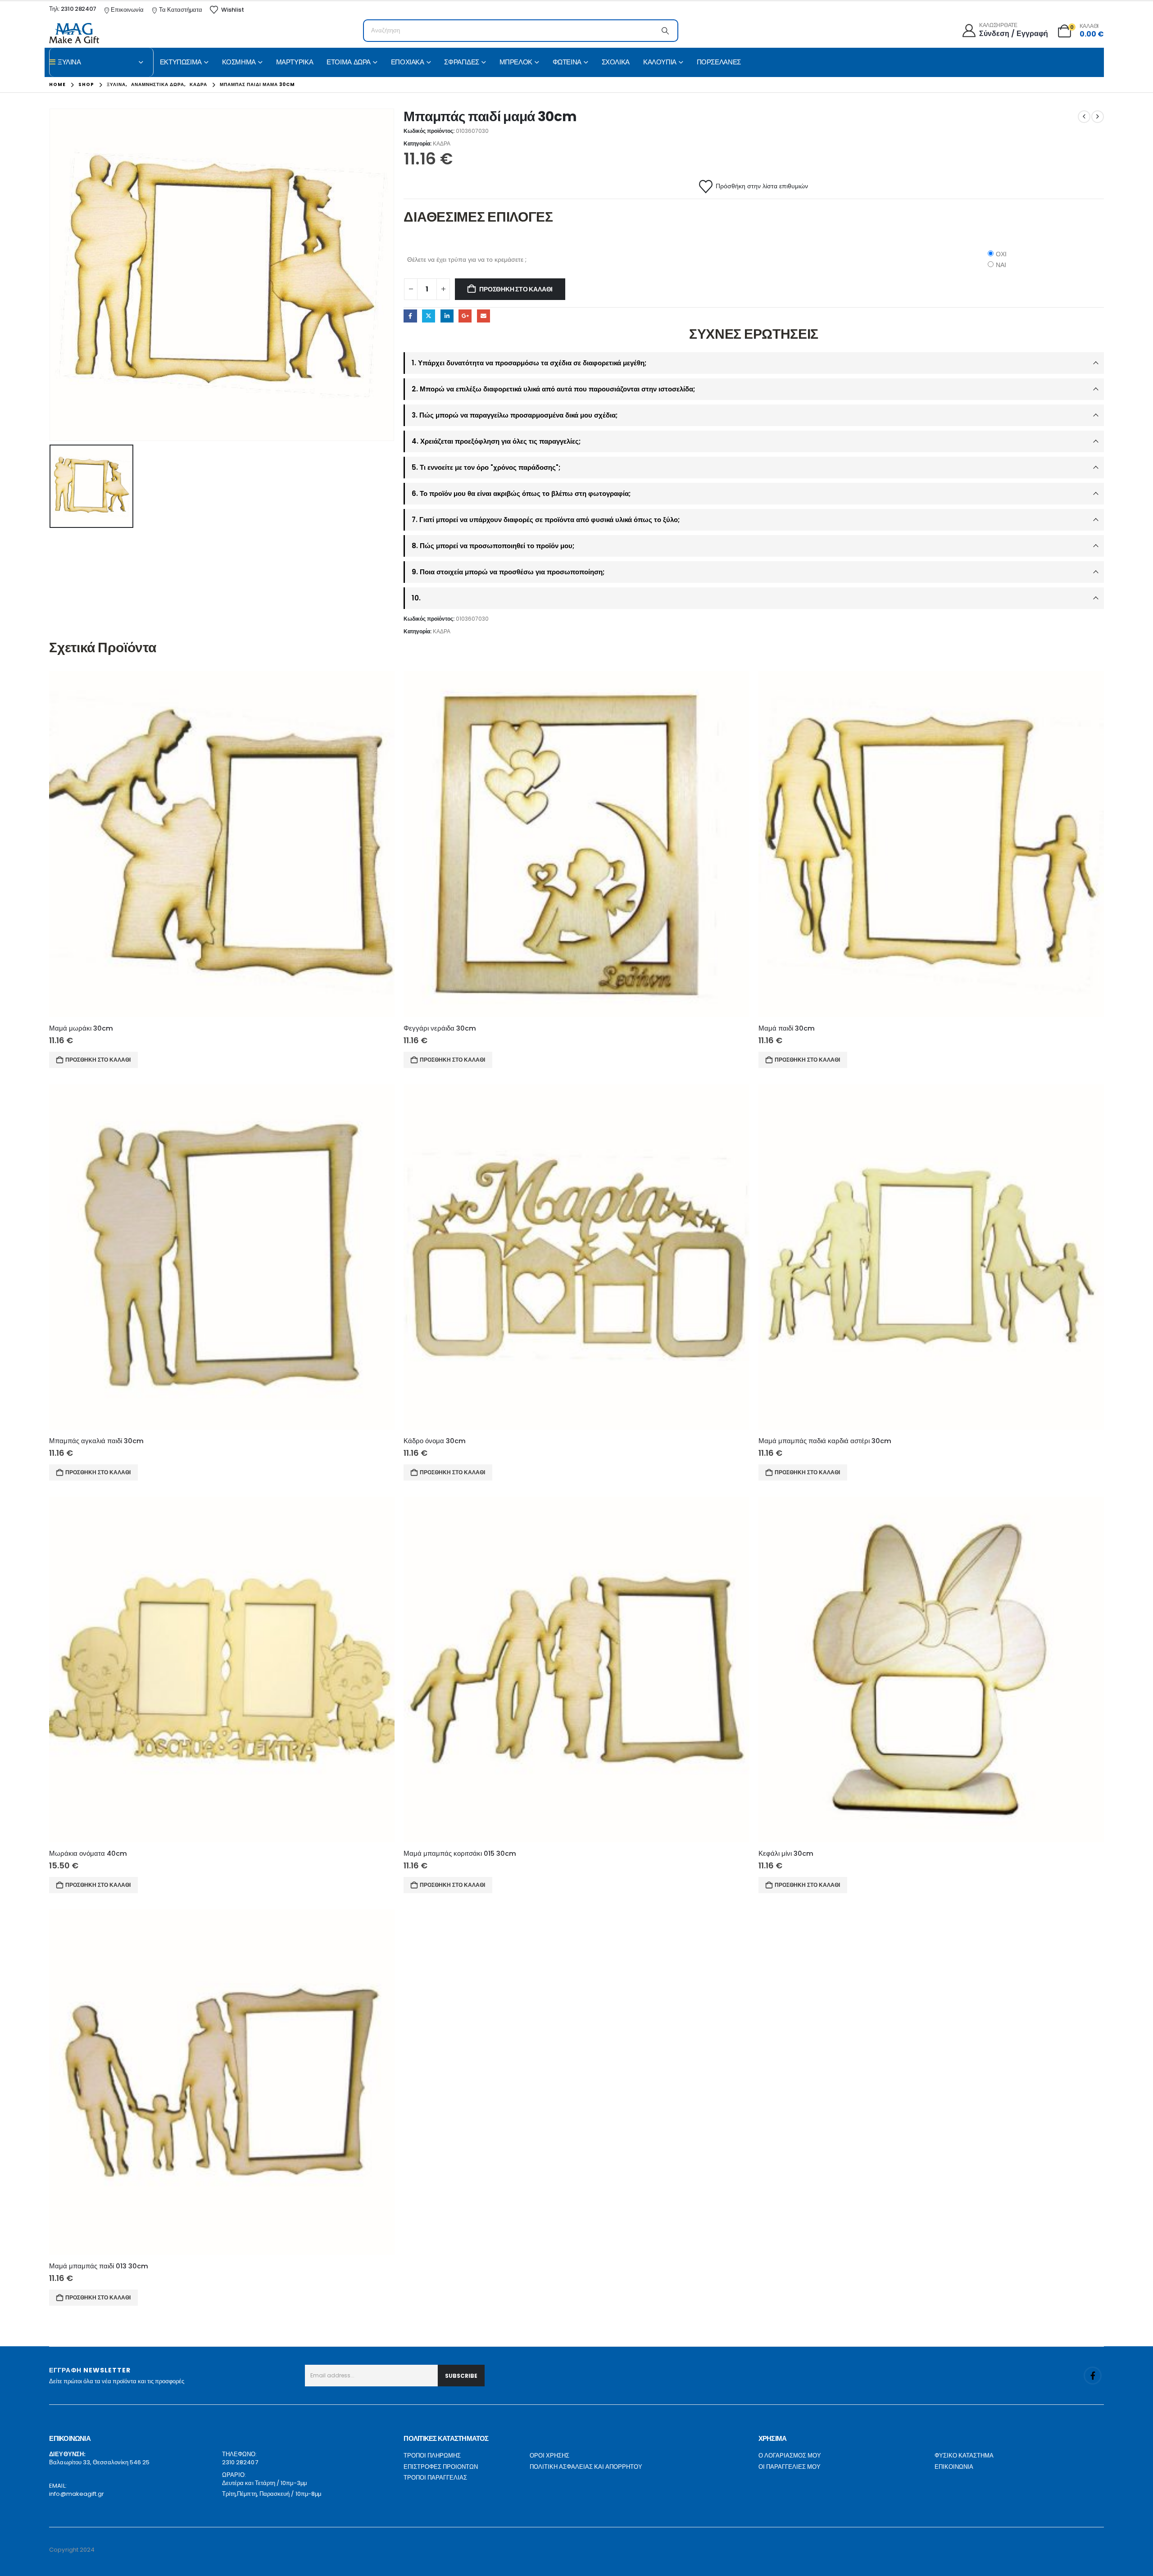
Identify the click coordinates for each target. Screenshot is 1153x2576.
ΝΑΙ (1001, 265)
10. (416, 598)
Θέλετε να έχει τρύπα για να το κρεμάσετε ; (467, 259)
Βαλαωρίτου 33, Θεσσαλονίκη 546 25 (99, 2462)
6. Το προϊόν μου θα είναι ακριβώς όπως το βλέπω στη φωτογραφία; (521, 493)
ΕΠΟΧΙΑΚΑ (408, 62)
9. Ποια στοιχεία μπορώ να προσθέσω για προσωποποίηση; (508, 572)
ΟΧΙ (1001, 254)
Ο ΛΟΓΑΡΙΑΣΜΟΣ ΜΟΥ (790, 2456)
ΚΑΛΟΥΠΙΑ (660, 62)
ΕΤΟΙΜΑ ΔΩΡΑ (349, 62)
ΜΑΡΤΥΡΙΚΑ (295, 62)
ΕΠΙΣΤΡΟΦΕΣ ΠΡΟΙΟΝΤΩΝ (441, 2467)
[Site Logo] (74, 33)
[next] (1098, 117)
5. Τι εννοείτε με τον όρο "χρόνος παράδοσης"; (486, 467)
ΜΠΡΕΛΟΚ (516, 62)
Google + (465, 316)
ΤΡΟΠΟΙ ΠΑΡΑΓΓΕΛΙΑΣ (435, 2478)
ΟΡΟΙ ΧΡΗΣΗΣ (549, 2456)
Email (483, 316)
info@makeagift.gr (77, 2494)
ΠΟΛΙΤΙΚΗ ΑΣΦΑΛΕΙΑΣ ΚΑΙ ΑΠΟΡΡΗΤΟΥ (586, 2467)
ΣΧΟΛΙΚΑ (616, 62)
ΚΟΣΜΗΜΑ (239, 62)
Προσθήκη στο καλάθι (516, 289)
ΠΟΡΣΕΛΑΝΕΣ (719, 62)
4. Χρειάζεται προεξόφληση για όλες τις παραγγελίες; (496, 441)
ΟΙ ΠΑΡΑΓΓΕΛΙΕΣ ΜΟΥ (790, 2467)
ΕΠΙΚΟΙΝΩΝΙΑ (954, 2467)
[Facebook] (1093, 2376)
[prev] (1084, 117)
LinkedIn (447, 316)
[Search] (665, 31)
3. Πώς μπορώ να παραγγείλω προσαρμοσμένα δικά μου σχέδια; (515, 415)
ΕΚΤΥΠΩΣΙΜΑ (181, 62)
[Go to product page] (222, 844)
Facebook (410, 316)
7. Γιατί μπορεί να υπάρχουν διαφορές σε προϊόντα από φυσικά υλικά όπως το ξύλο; (546, 520)
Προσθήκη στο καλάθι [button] (98, 1060)
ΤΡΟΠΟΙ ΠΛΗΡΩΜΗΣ (432, 2456)
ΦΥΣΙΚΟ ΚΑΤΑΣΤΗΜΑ (964, 2456)
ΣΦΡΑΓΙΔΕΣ (462, 62)
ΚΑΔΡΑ (442, 143)
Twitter (429, 316)
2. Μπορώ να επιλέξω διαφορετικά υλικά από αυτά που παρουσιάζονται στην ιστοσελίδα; (553, 389)
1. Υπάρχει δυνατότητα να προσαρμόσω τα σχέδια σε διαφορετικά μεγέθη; (529, 363)
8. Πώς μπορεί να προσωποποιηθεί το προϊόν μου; (493, 546)
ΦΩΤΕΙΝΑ (567, 62)
